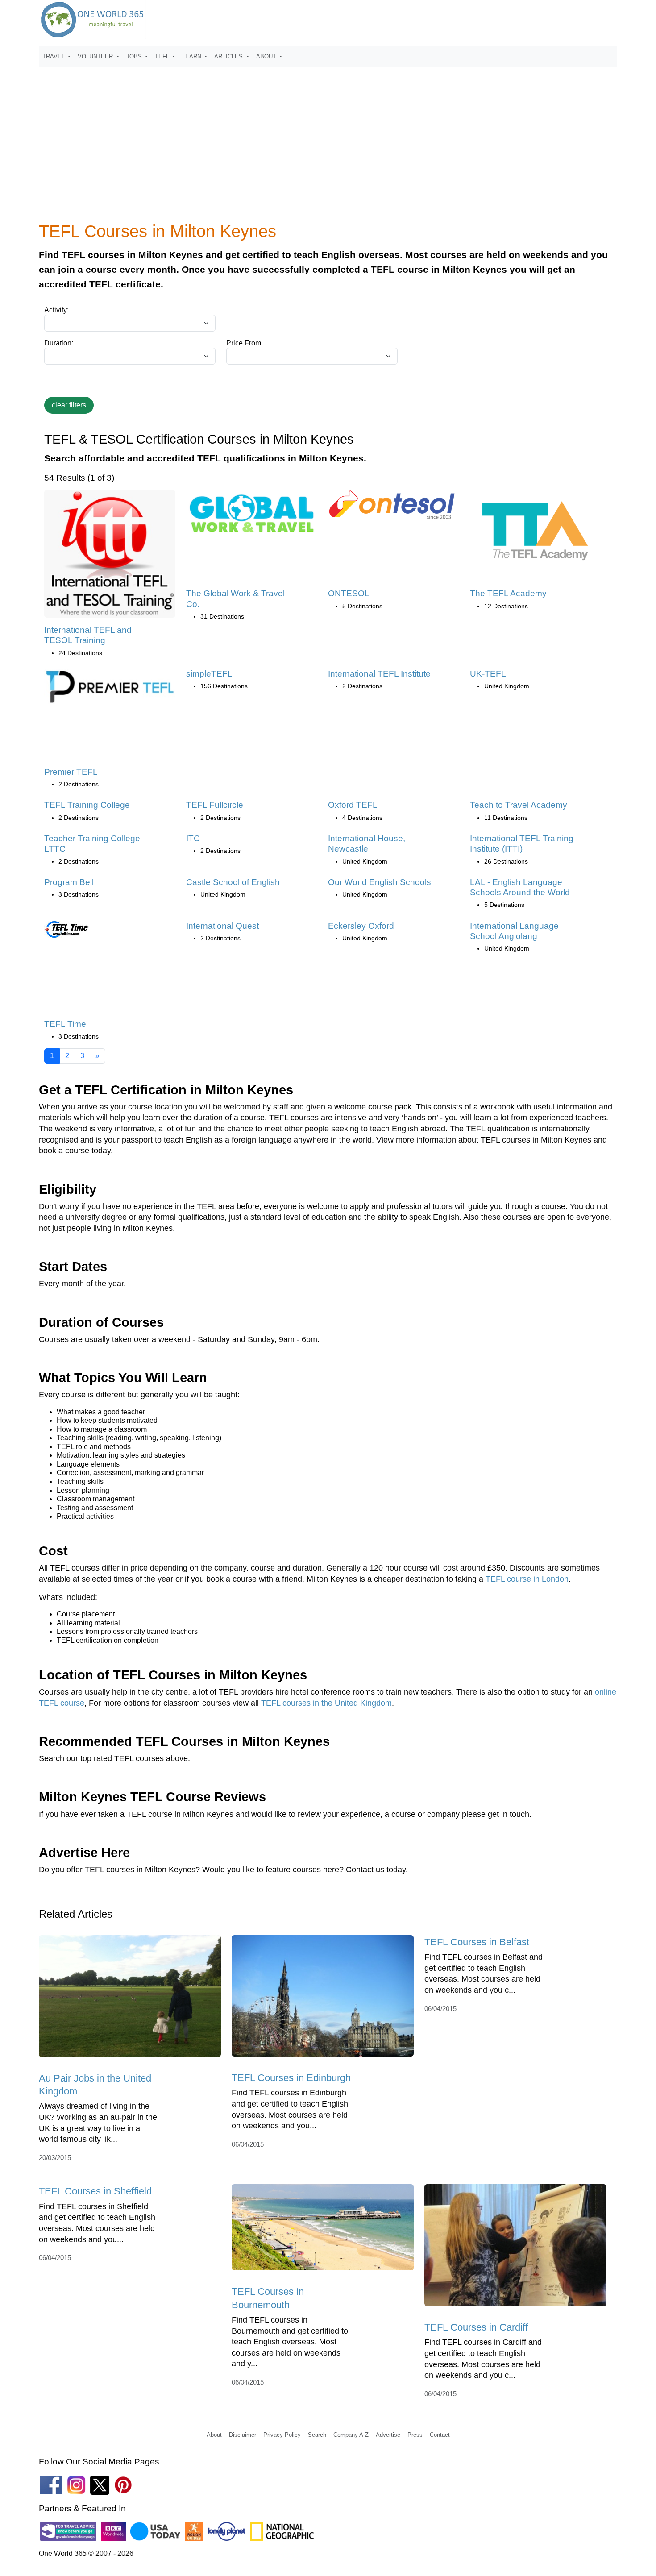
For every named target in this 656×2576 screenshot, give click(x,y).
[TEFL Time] (66, 932)
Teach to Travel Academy (519, 805)
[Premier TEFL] (110, 689)
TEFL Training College (87, 805)
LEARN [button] (193, 56)
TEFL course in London (527, 1579)
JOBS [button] (135, 56)
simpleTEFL (209, 674)
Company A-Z (351, 2435)
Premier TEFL (71, 772)
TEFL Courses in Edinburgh (291, 2078)
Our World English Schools (380, 882)
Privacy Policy (282, 2435)
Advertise (388, 2435)
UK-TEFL (488, 674)
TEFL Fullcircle (215, 805)
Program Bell (69, 882)
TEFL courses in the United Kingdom (326, 1703)
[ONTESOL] (394, 508)
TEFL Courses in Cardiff (476, 2327)
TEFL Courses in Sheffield (95, 2191)
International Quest (222, 926)
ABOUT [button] (267, 56)
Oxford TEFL (353, 805)
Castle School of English (233, 882)
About (214, 2435)
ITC (193, 838)
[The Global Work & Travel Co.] (252, 517)
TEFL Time (65, 1024)
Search (317, 2435)
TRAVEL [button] (54, 56)
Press (415, 2435)
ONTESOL (349, 593)
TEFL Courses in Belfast (477, 1942)
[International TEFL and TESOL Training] (110, 557)
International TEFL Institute (379, 674)
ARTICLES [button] (229, 56)
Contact (440, 2435)
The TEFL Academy (508, 593)
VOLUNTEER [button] (96, 56)
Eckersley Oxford (361, 926)
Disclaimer (243, 2435)
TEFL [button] (163, 56)
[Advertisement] (328, 133)
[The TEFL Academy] (536, 533)
